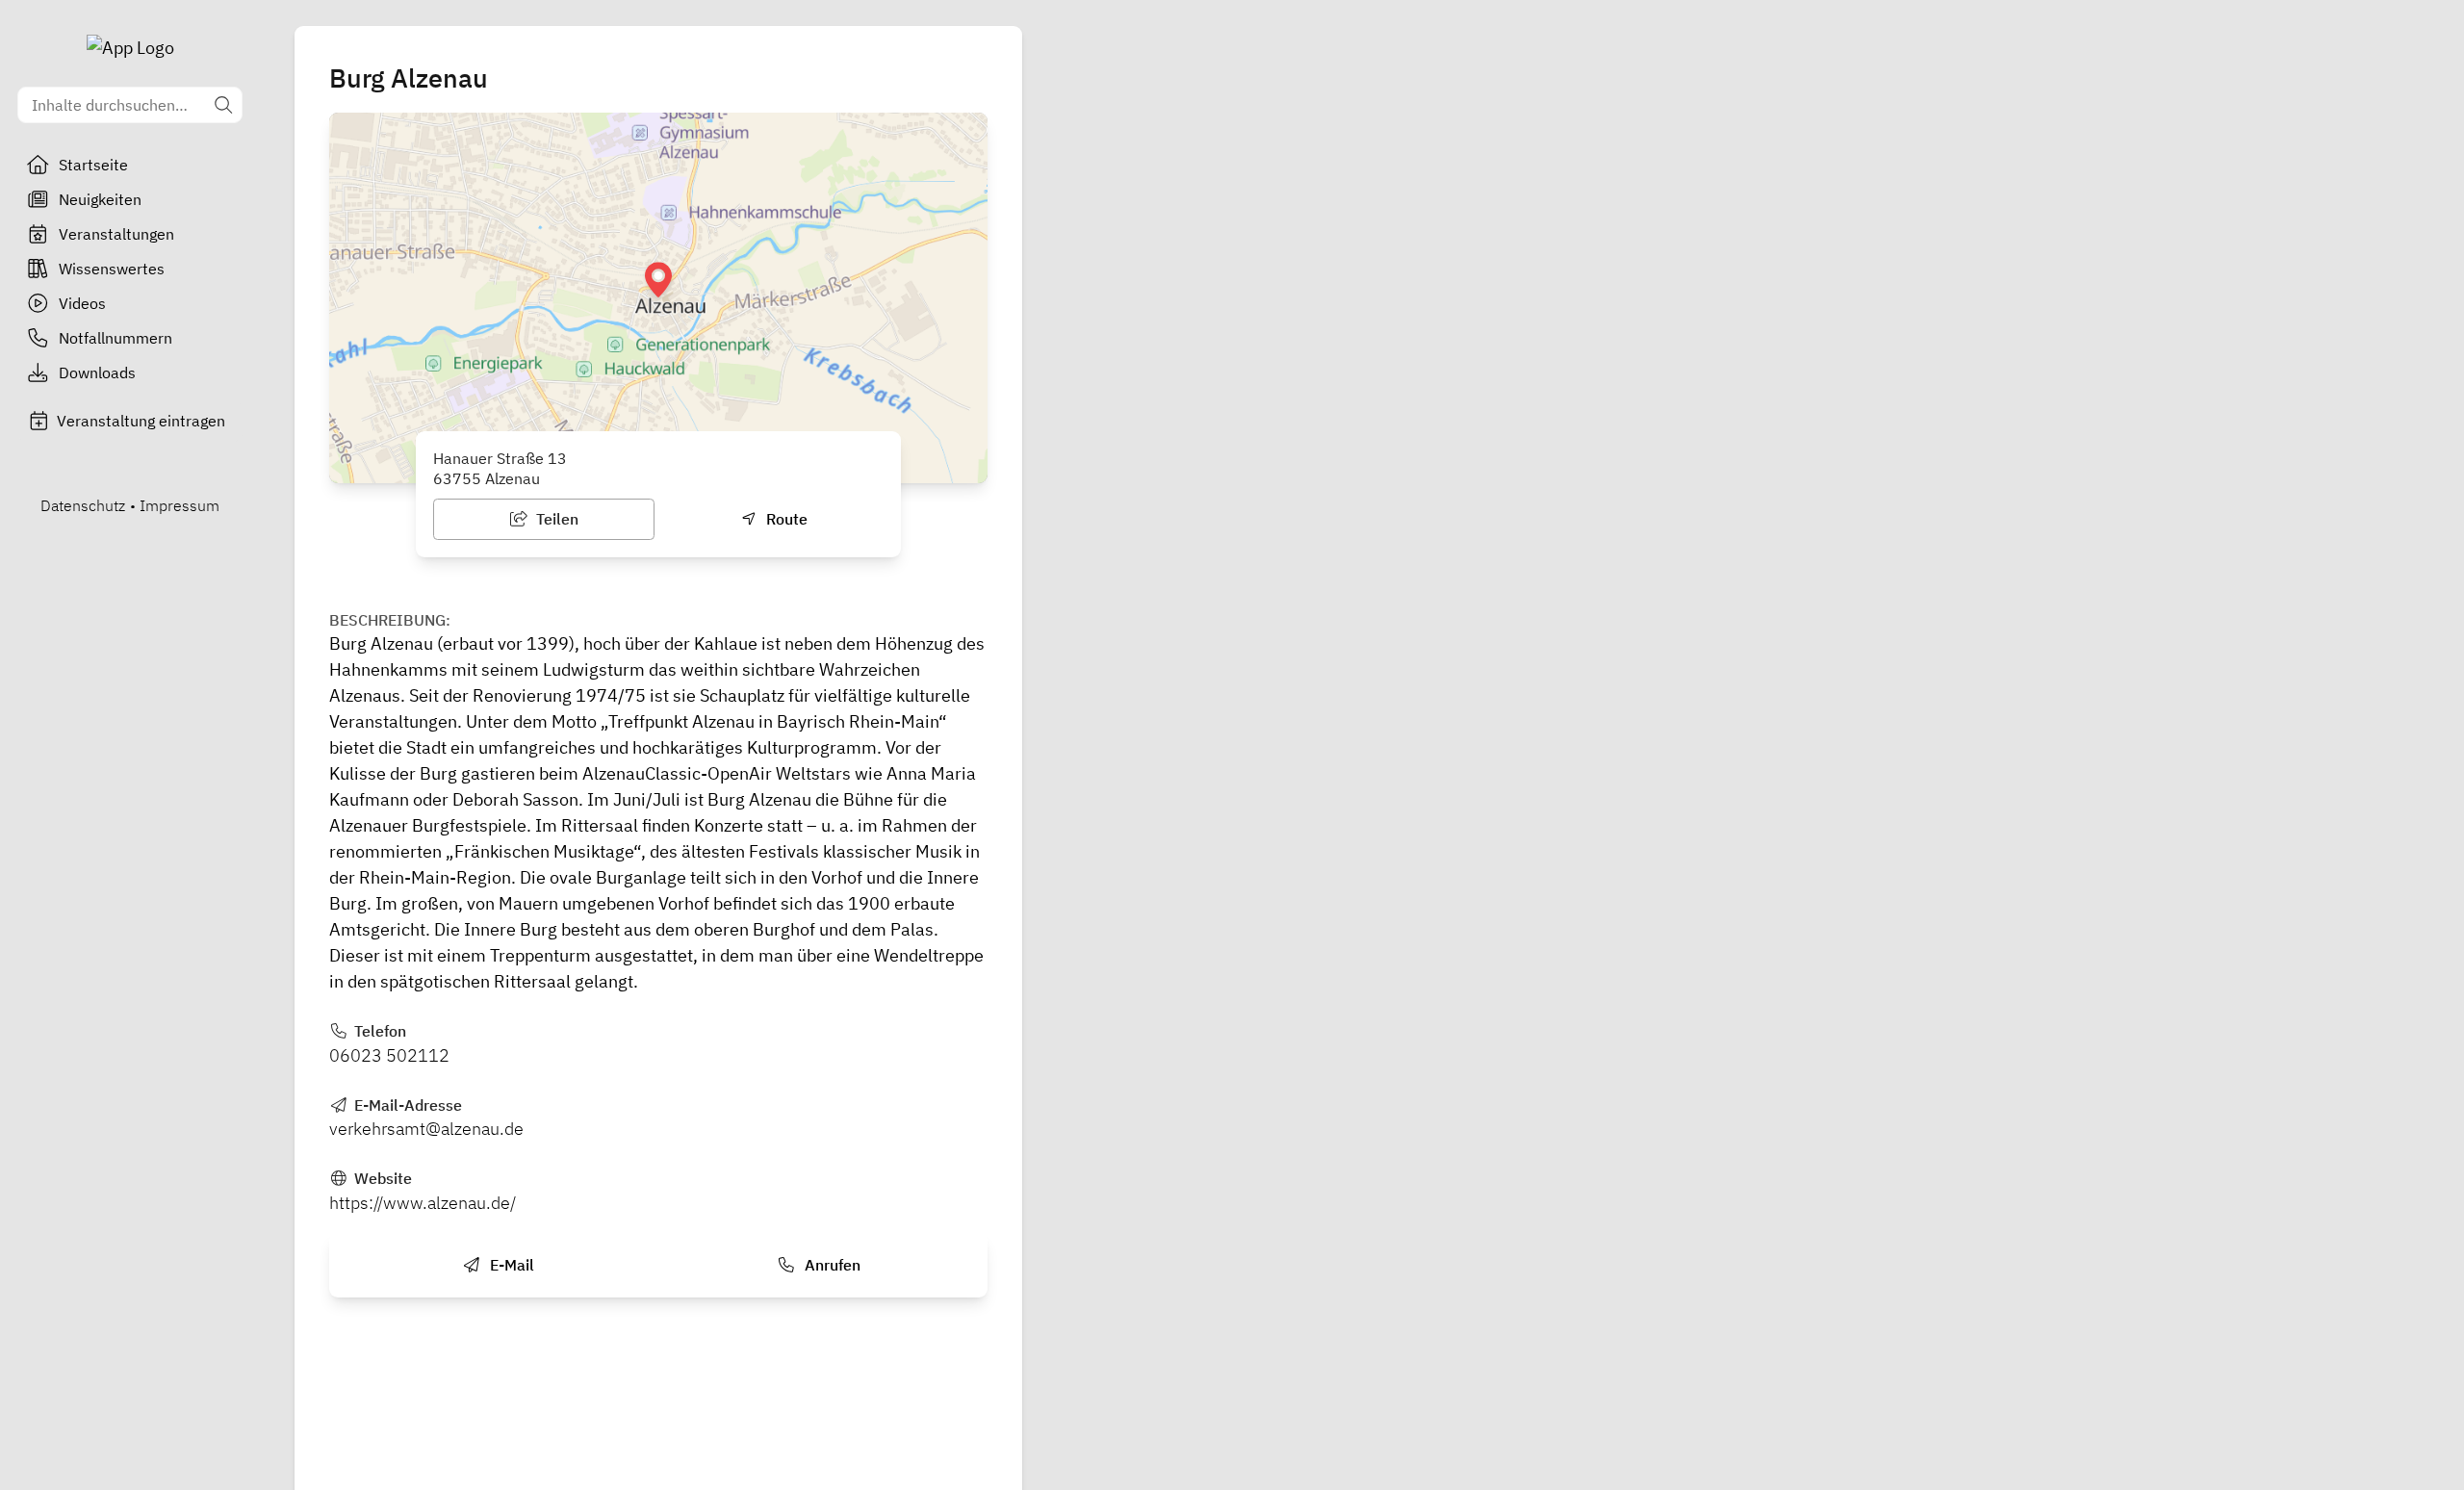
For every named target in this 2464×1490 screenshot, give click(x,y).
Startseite (93, 165)
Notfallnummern (115, 338)
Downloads (97, 372)
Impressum (180, 505)
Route (785, 519)
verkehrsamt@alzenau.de (426, 1129)
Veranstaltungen (116, 234)
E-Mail (510, 1265)
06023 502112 (389, 1055)
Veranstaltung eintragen (141, 421)
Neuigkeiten (100, 199)
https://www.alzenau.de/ (423, 1203)
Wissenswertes (112, 269)
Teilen (555, 519)
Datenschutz (83, 505)
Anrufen (831, 1265)
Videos (82, 303)
